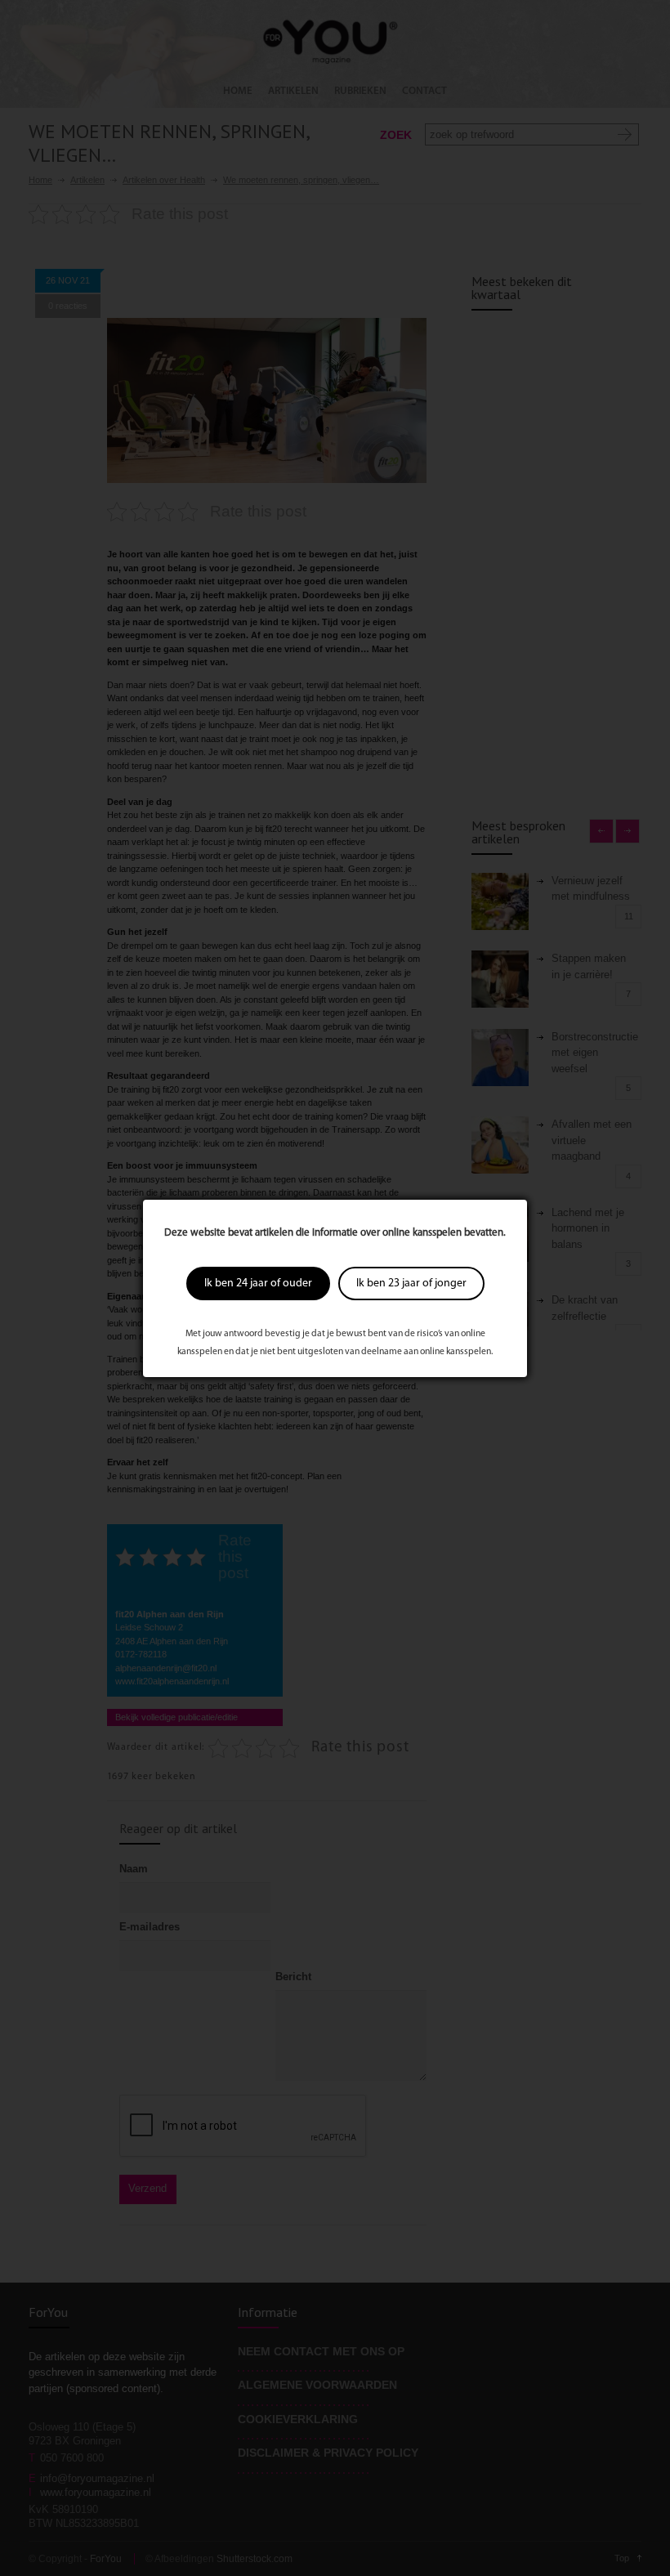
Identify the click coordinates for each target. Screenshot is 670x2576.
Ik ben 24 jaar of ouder (258, 1284)
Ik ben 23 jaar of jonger (411, 1284)
